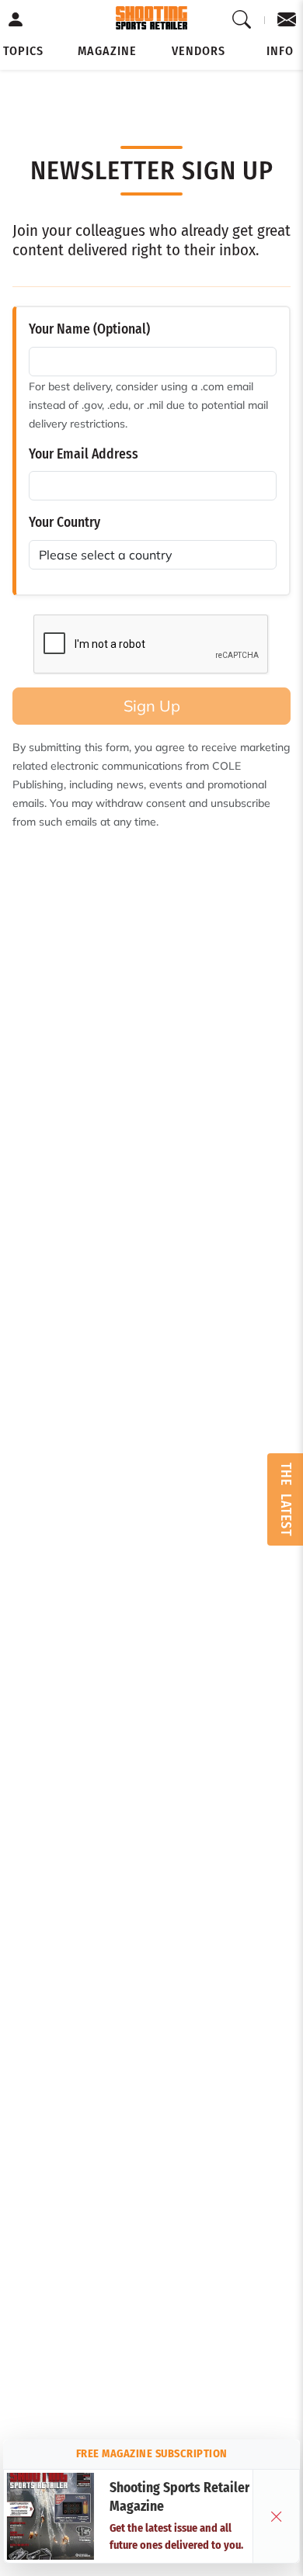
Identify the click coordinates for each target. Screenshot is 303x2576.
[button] (23, 51)
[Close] (277, 2516)
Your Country (64, 523)
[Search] (242, 20)
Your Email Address (84, 454)
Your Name (89, 329)
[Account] (16, 20)
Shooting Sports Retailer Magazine (179, 2498)
